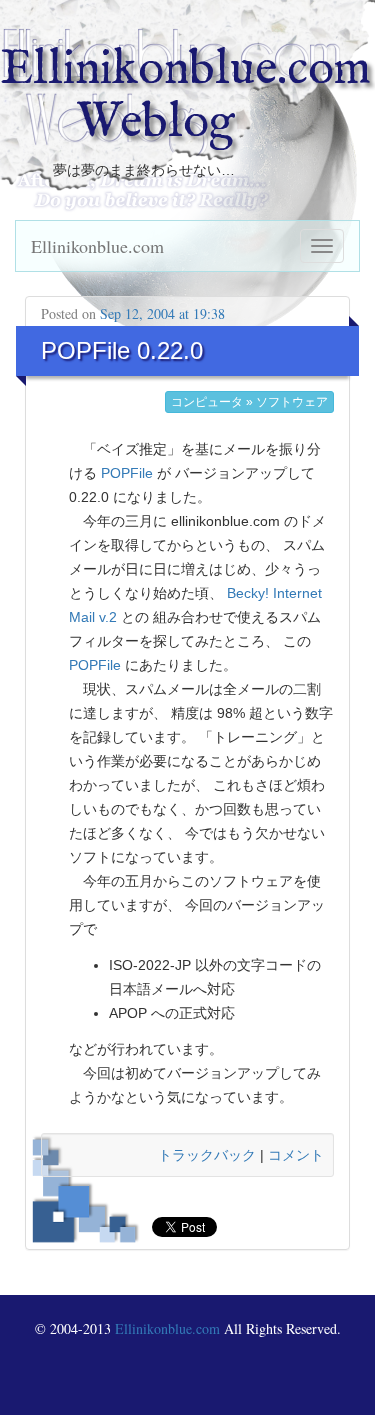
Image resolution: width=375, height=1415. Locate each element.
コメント (296, 1155)
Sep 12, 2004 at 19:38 (162, 313)
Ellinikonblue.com (97, 246)
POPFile (127, 473)
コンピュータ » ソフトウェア (249, 402)
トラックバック (207, 1155)
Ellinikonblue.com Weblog (185, 96)
